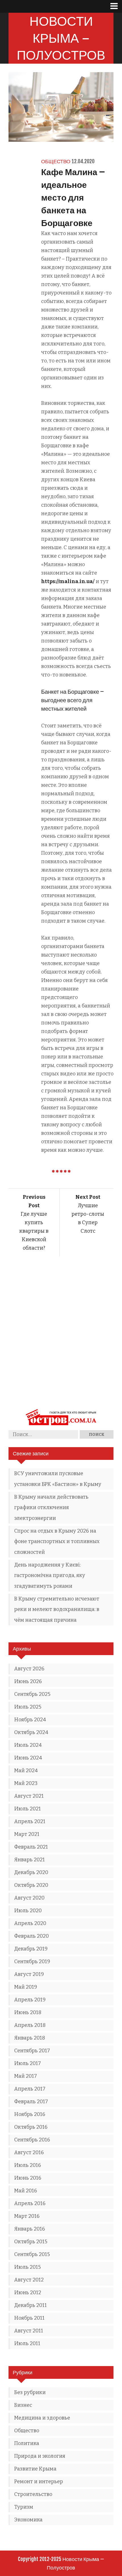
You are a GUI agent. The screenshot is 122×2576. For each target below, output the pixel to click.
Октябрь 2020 (31, 1885)
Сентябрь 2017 (32, 2051)
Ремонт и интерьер (39, 2482)
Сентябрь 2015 (32, 2254)
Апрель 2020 (30, 1923)
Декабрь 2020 (31, 1872)
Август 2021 (29, 1796)
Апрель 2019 (30, 2000)
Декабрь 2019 (31, 1949)
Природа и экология (40, 2456)
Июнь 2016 (28, 2178)
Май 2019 (26, 1987)
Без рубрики (30, 2392)
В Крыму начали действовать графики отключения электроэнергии (51, 1508)
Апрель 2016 (30, 2203)
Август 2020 (29, 1898)
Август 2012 (29, 2280)
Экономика (28, 2520)
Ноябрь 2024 (30, 1720)
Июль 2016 (28, 2165)
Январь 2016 (30, 2229)
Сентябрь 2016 (32, 2140)
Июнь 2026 (28, 1681)
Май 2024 (26, 1771)
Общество (56, 161)
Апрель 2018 (30, 2025)
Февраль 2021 (31, 1847)
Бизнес (23, 2405)
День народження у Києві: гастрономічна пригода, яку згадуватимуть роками (50, 1575)
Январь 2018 (30, 2038)
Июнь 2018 (28, 2012)
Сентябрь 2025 (32, 1694)
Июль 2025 (28, 1707)
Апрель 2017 (30, 2089)
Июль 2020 (28, 1911)
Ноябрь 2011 (29, 2318)
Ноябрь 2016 (30, 2114)
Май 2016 (26, 2191)
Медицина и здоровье (42, 2418)
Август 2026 (29, 1669)
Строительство (33, 2494)
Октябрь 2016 (31, 2127)
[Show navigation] (116, 6)
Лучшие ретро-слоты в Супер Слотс (88, 1214)
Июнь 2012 (28, 2293)
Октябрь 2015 (31, 2242)
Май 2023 (26, 1783)
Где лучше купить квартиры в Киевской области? (34, 1223)
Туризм (24, 2507)
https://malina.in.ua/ (68, 581)
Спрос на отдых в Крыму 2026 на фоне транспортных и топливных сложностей (57, 1541)
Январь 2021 (30, 1860)
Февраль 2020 (31, 1936)
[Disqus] (61, 1336)
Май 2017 (26, 2076)
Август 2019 (29, 1974)
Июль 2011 (27, 2343)
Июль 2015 (28, 2267)
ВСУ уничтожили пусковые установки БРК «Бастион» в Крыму (58, 1479)
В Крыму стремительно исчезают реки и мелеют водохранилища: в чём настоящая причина (57, 1609)
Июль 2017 (28, 2063)
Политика (27, 2443)
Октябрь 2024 (31, 1732)
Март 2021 (27, 1834)
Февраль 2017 (31, 2102)
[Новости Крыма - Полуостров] (61, 1426)
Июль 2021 (28, 1809)
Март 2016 (27, 2216)
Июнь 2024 (28, 1758)
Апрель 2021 (30, 1821)
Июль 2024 (28, 1745)
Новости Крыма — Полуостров (61, 38)
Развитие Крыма (35, 2469)
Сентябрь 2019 (32, 1961)
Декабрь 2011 (30, 2305)
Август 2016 (29, 2152)
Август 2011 (29, 2331)
